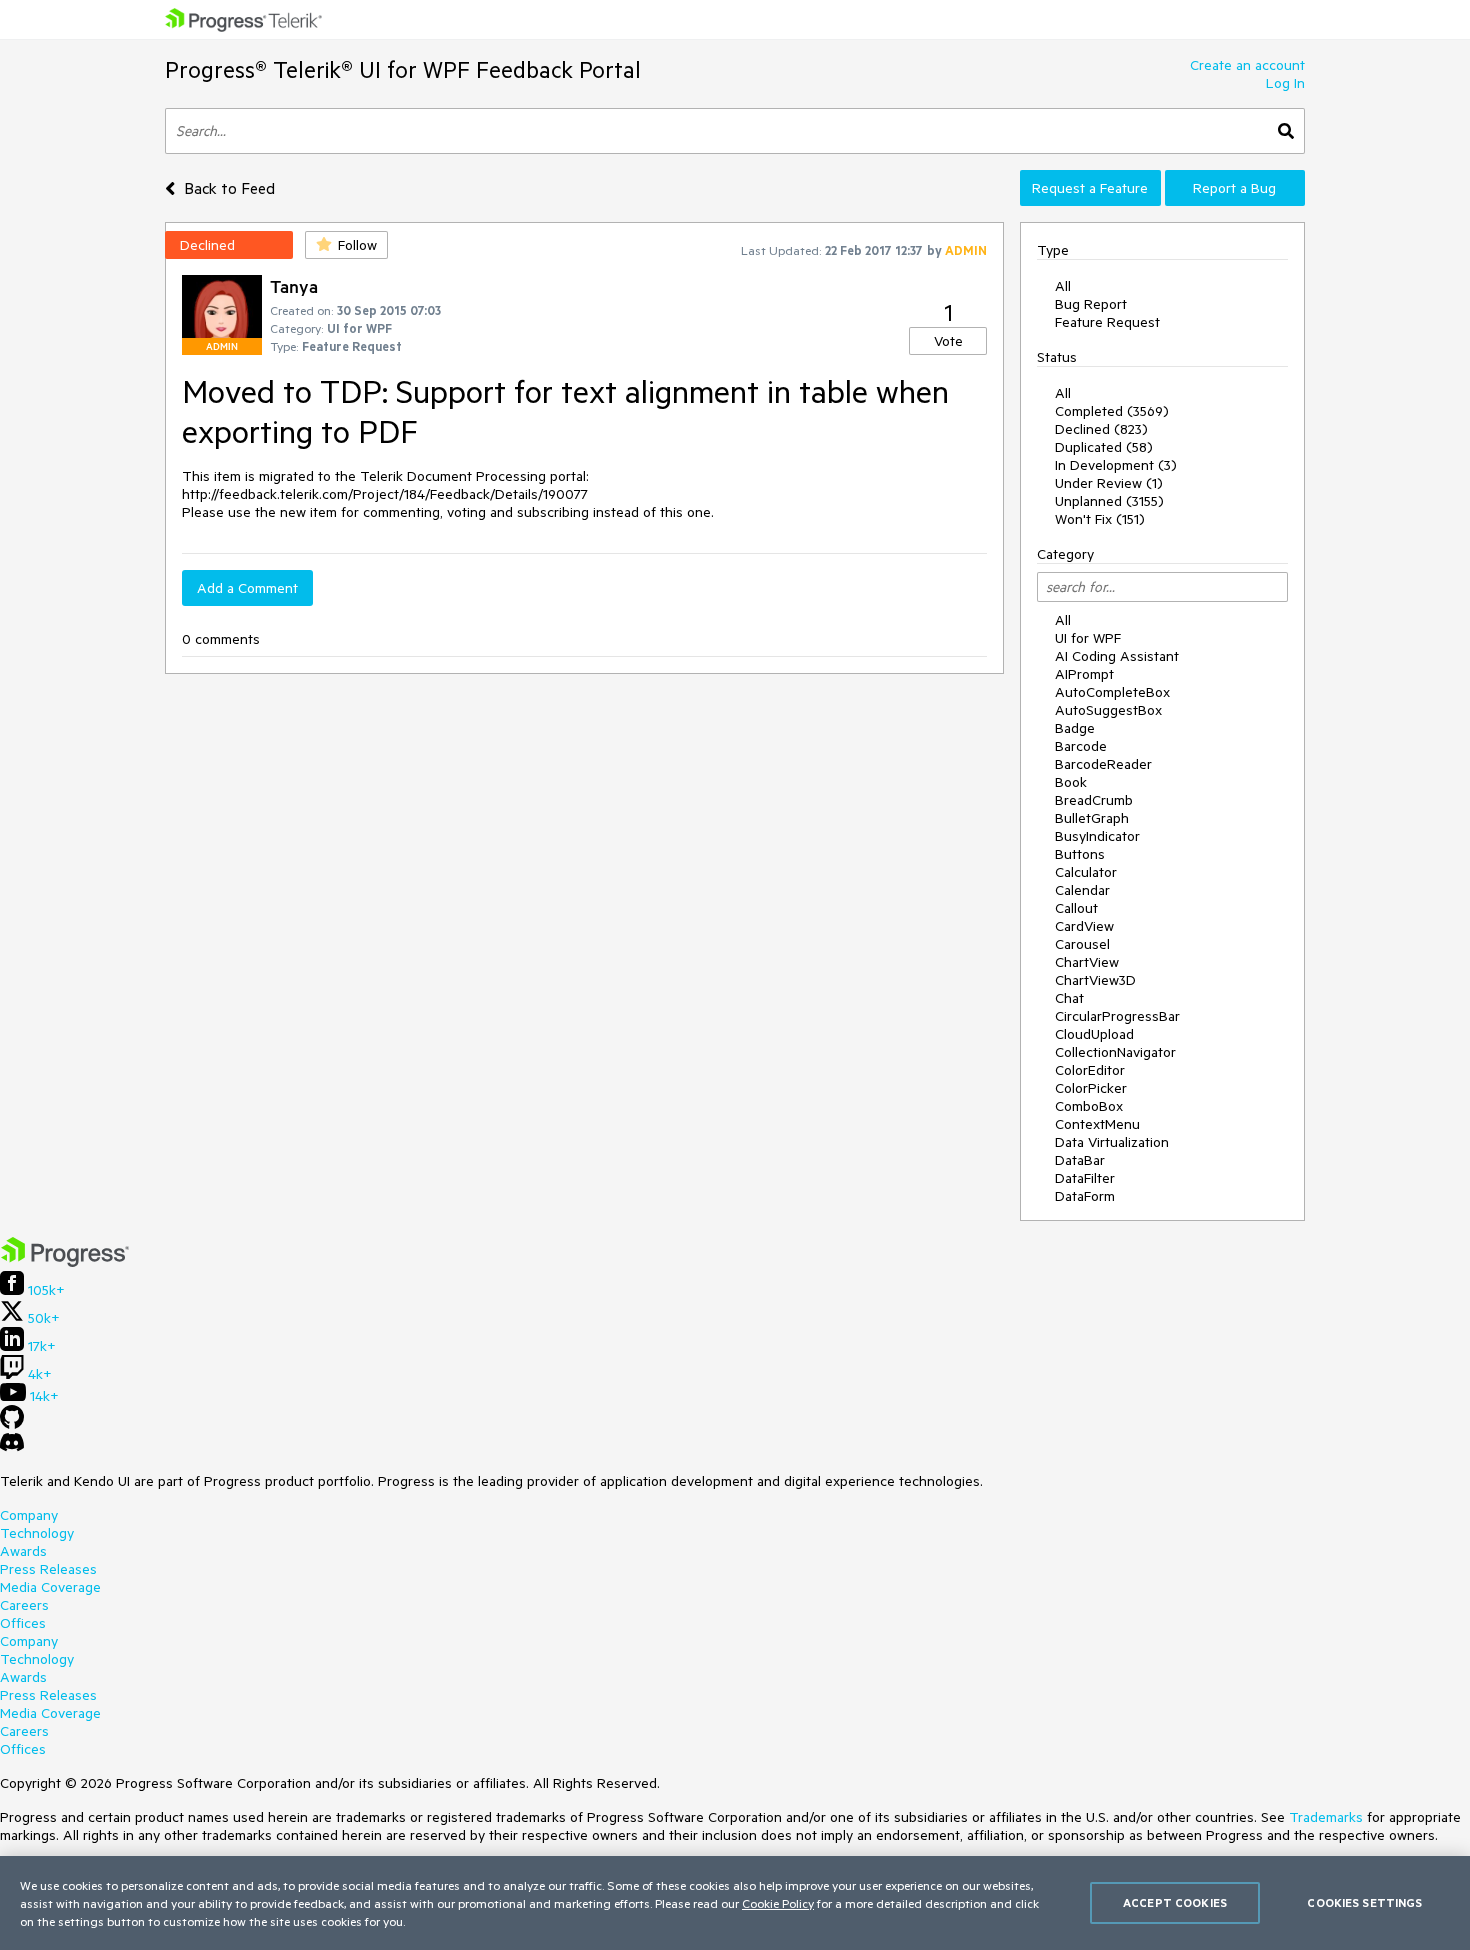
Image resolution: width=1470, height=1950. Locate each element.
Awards (23, 1551)
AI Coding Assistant (1117, 656)
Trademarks (1326, 1817)
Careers (24, 1605)
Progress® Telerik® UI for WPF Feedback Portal (403, 69)
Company (29, 1515)
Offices (23, 1623)
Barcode (1081, 746)
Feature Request (1107, 322)
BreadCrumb (1094, 800)
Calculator (1086, 872)
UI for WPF (1088, 638)
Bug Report (1091, 304)
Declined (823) (1101, 429)
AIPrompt (1084, 674)
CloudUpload (1094, 1034)
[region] (735, 1903)
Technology (37, 1533)
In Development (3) (1116, 465)
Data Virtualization (1112, 1142)
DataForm (1085, 1196)
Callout (1076, 908)
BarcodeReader (1103, 764)
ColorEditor (1090, 1070)
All (1063, 286)
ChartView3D (1095, 980)
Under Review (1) (1109, 483)
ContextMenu (1097, 1124)
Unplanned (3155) (1109, 501)
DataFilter (1085, 1178)
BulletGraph (1092, 818)
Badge (1075, 728)
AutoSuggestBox (1108, 710)
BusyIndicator (1097, 836)
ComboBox (1089, 1106)
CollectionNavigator (1115, 1052)
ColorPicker (1091, 1088)
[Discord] (12, 1447)
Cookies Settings (1364, 1902)
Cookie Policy (778, 1903)
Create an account (1247, 65)
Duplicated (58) (1104, 447)
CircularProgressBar (1117, 1016)
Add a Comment (247, 588)
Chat (1069, 998)
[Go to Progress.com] (65, 1262)
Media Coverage (50, 1587)
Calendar (1082, 890)
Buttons (1080, 854)
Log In (1285, 83)
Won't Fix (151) (1100, 519)
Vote (948, 341)
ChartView (1087, 962)
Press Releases (48, 1569)
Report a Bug (1234, 188)
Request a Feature (1090, 188)
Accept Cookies (1175, 1902)
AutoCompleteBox (1112, 692)
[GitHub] (12, 1424)
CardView (1084, 926)
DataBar (1080, 1160)
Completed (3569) (1112, 411)
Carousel (1082, 944)
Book (1071, 782)
